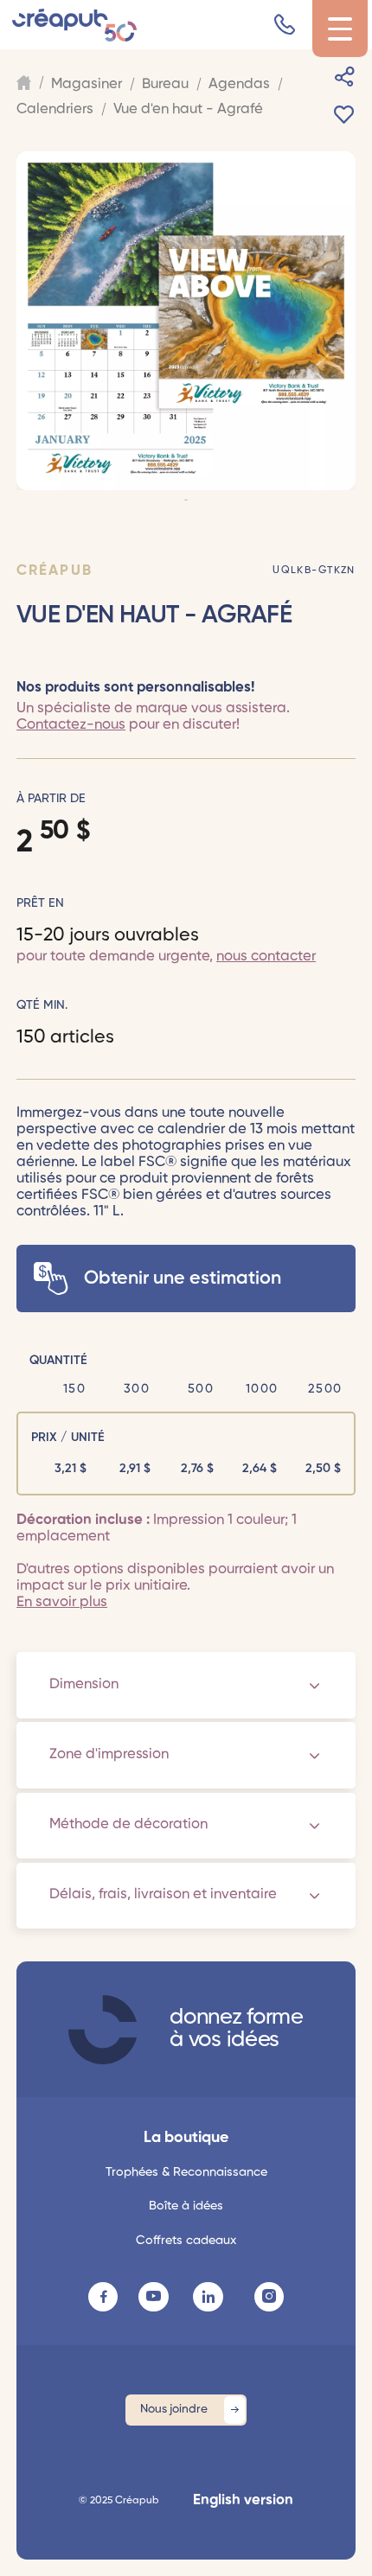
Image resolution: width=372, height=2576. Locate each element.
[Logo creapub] (74, 25)
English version (243, 2500)
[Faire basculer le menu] (340, 29)
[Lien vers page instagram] (269, 2297)
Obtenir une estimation (183, 1278)
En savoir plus (62, 1602)
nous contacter (266, 956)
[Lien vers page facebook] (103, 2297)
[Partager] (345, 77)
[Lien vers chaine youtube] (153, 2297)
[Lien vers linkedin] (208, 2297)
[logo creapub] (103, 2030)
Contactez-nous (71, 725)
